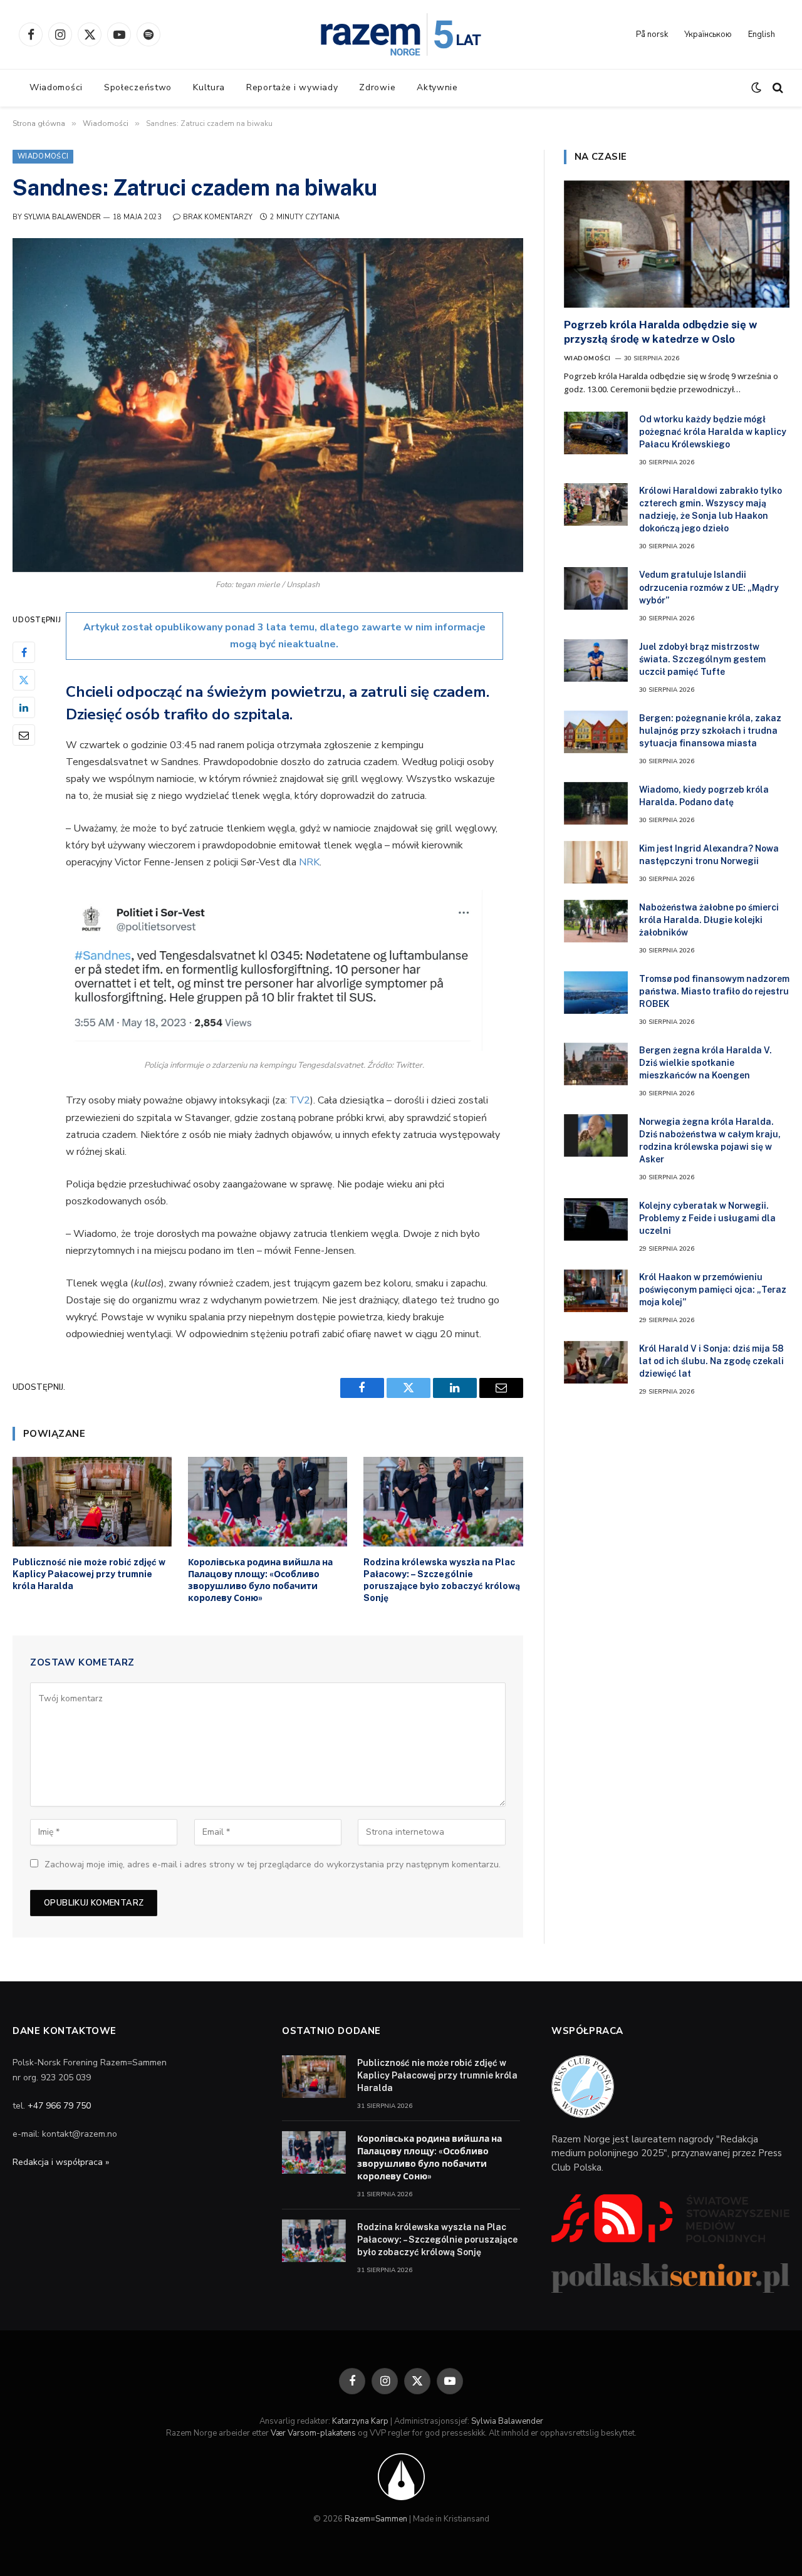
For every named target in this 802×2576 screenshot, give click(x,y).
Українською (708, 34)
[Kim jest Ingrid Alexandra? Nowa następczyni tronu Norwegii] (596, 862)
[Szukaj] (777, 88)
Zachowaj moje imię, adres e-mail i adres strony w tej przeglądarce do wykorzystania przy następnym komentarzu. (273, 1864)
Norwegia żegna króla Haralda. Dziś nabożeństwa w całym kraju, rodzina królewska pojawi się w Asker (710, 1140)
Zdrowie (377, 87)
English (762, 34)
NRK (309, 862)
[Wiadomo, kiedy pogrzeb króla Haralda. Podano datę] (596, 803)
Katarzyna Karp (360, 2421)
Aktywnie (437, 87)
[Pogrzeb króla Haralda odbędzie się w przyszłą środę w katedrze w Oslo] (677, 244)
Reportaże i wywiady (292, 87)
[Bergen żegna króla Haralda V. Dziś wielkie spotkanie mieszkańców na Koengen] (596, 1064)
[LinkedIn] (24, 707)
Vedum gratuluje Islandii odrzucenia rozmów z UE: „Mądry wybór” (709, 587)
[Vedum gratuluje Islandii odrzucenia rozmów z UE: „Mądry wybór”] (596, 588)
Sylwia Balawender (62, 217)
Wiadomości (56, 87)
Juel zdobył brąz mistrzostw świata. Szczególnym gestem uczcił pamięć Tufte (702, 659)
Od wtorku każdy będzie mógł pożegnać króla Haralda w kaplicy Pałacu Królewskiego (713, 432)
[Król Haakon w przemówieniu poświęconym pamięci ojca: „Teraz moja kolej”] (596, 1291)
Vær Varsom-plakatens (313, 2433)
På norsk (652, 34)
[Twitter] (24, 679)
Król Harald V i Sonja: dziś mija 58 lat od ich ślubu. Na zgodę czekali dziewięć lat (711, 1361)
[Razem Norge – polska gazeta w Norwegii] (401, 34)
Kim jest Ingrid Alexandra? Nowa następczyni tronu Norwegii (709, 855)
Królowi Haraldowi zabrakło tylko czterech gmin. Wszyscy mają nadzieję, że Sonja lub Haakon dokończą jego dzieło (711, 509)
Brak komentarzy (218, 217)
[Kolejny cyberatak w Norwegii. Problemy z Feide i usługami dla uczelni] (596, 1219)
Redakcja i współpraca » (61, 2162)
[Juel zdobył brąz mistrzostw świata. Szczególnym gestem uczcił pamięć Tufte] (596, 660)
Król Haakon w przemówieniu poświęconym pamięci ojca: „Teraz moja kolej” (713, 1290)
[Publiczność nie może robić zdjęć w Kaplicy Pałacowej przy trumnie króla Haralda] (92, 1502)
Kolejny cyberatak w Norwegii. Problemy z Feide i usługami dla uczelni (707, 1218)
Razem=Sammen (376, 2519)
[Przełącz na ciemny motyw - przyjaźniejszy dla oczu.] (756, 88)
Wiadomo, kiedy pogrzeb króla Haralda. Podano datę (704, 796)
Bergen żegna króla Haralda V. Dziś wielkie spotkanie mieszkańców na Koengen (706, 1063)
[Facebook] (24, 652)
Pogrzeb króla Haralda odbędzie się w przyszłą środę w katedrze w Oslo (660, 332)
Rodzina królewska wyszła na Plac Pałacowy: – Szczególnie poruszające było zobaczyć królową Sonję (442, 1580)
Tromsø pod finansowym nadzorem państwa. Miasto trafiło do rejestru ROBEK (714, 991)
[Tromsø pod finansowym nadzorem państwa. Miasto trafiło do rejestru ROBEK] (596, 993)
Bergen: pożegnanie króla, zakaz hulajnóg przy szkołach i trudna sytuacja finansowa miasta (710, 731)
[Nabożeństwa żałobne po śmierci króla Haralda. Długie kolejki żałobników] (596, 921)
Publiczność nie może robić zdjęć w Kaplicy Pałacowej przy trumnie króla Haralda (89, 1574)
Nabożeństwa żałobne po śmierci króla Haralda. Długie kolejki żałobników (709, 920)
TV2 (300, 1100)
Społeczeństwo (138, 87)
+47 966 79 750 (59, 2106)
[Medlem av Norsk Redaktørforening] (401, 2476)
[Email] (24, 734)
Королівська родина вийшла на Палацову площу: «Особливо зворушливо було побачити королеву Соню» (260, 1580)
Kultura (209, 87)
